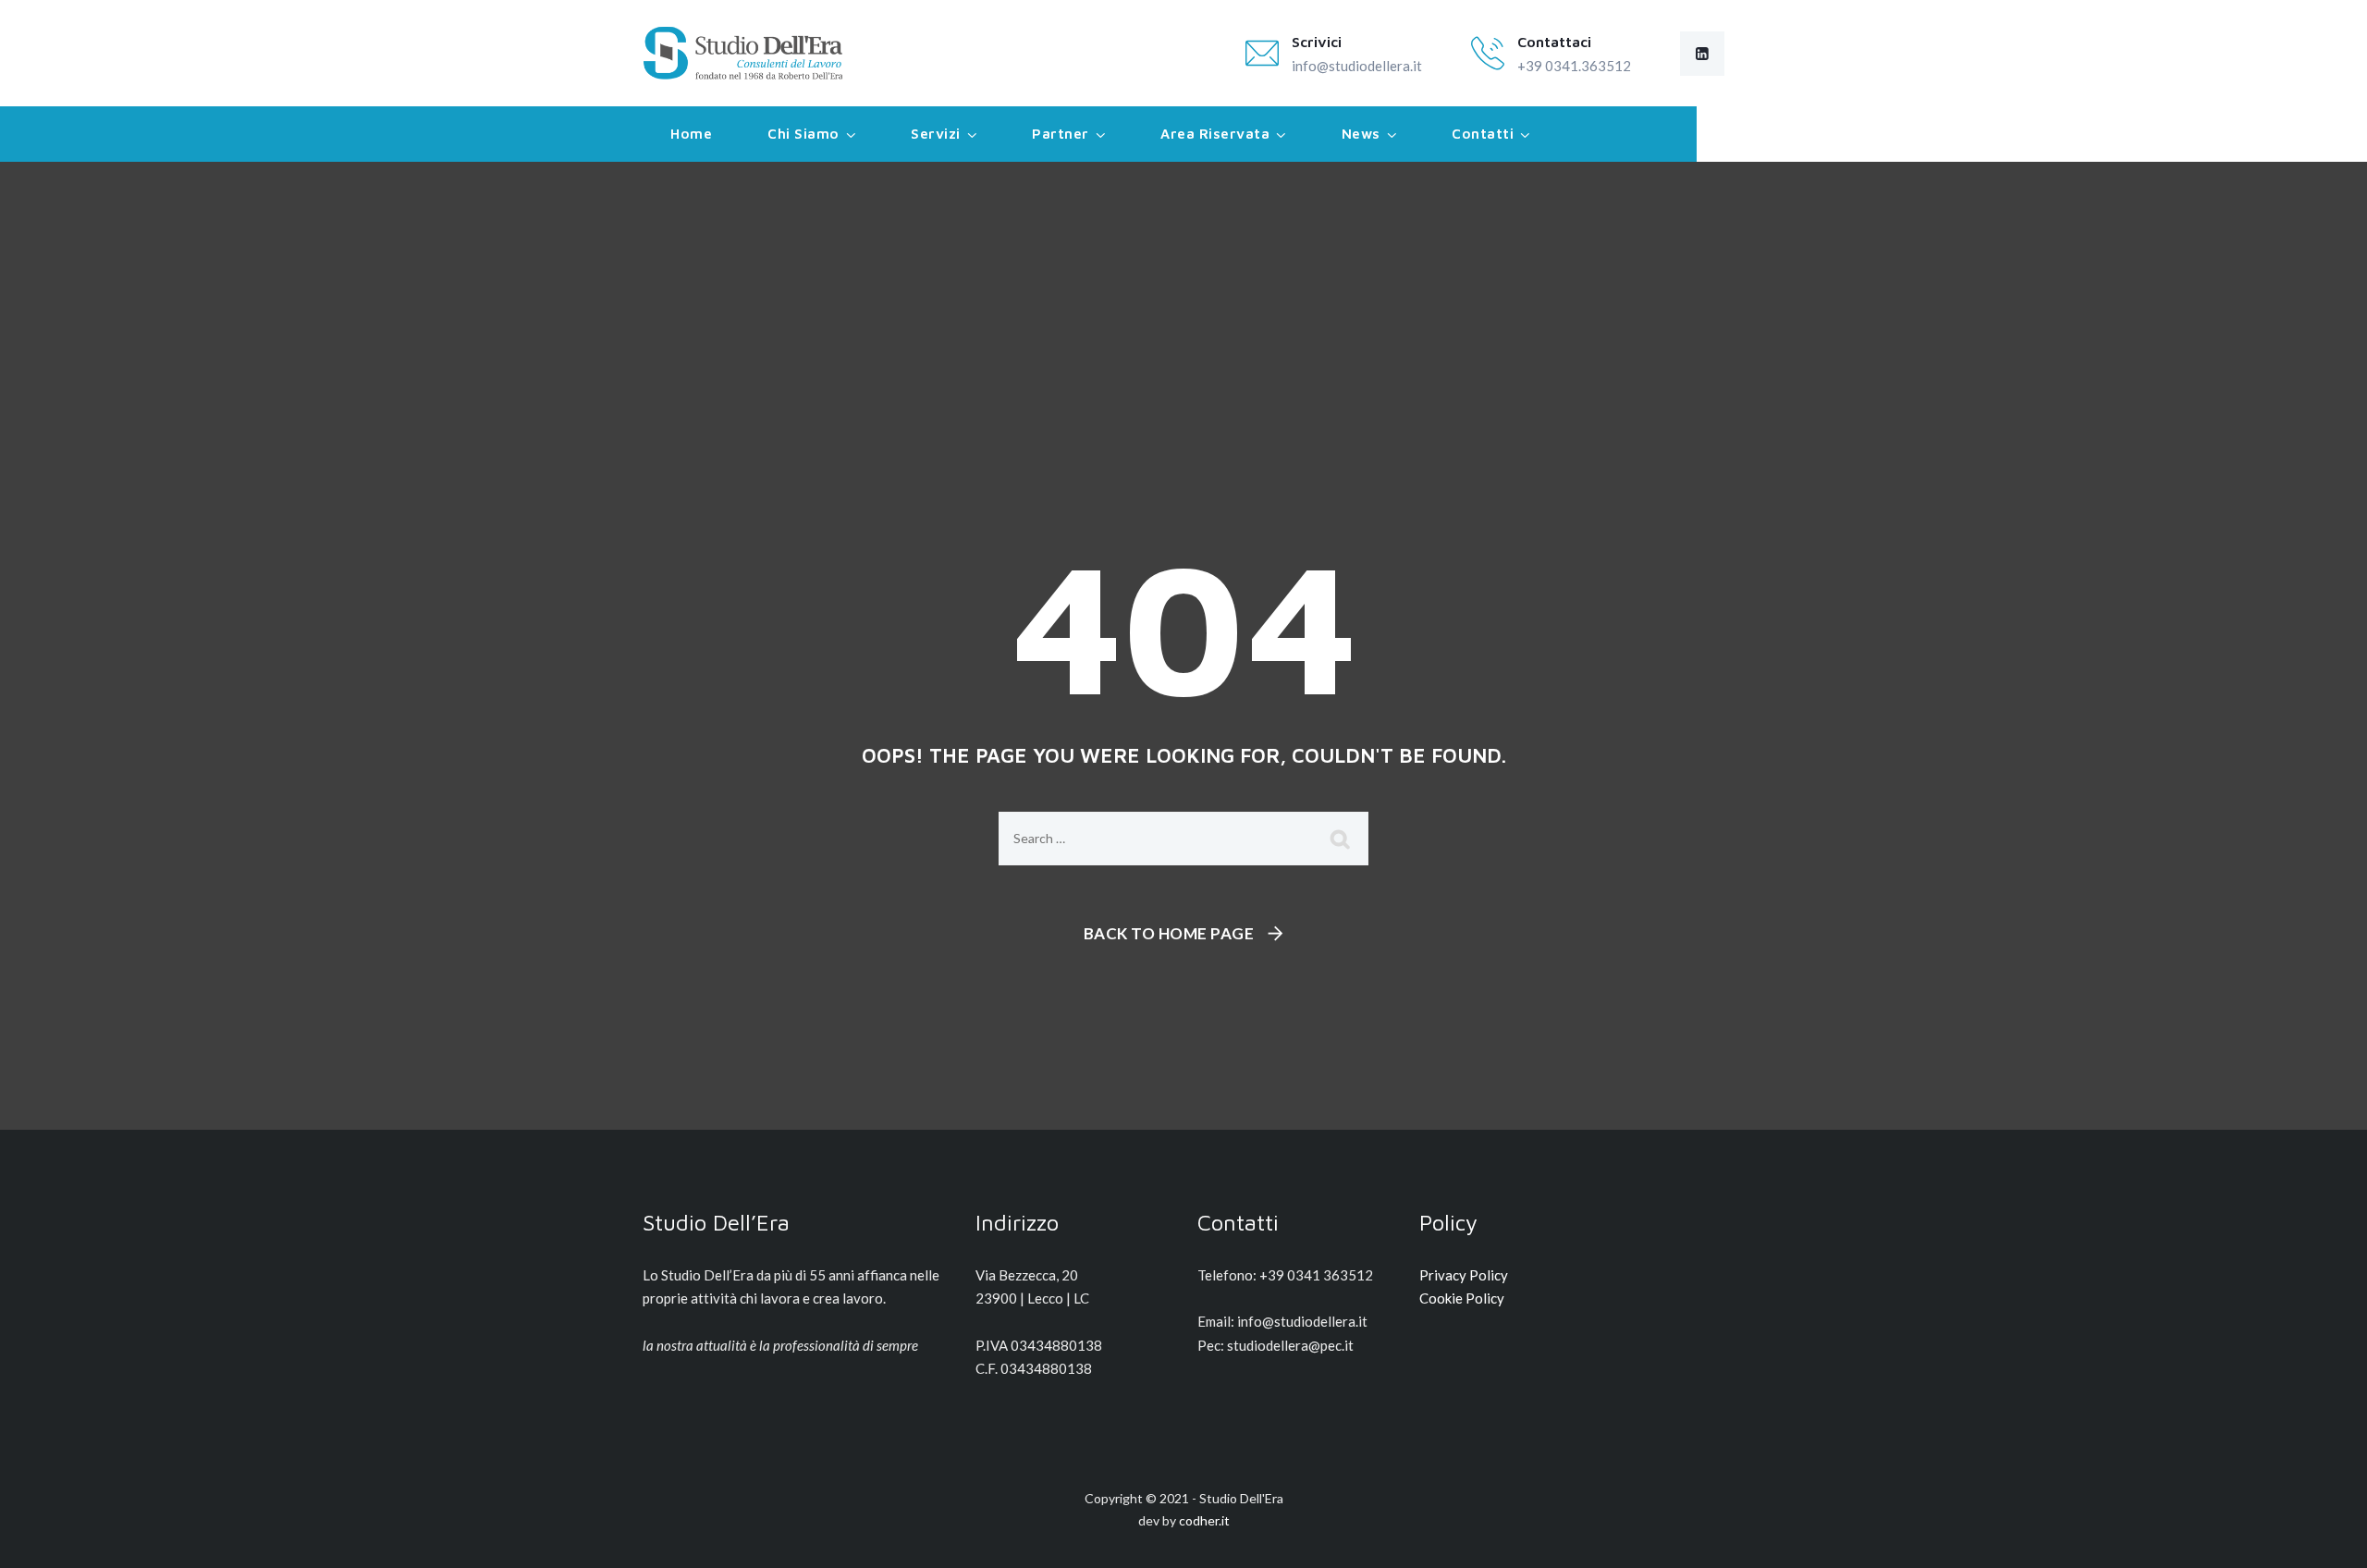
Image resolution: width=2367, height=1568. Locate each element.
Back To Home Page (1169, 933)
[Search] (1341, 839)
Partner (1061, 134)
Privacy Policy (1464, 1275)
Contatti (1483, 134)
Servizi (936, 134)
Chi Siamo (803, 134)
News (1361, 134)
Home (691, 134)
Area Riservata (1215, 134)
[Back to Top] (2328, 1538)
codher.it (1204, 1520)
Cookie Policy (1462, 1298)
